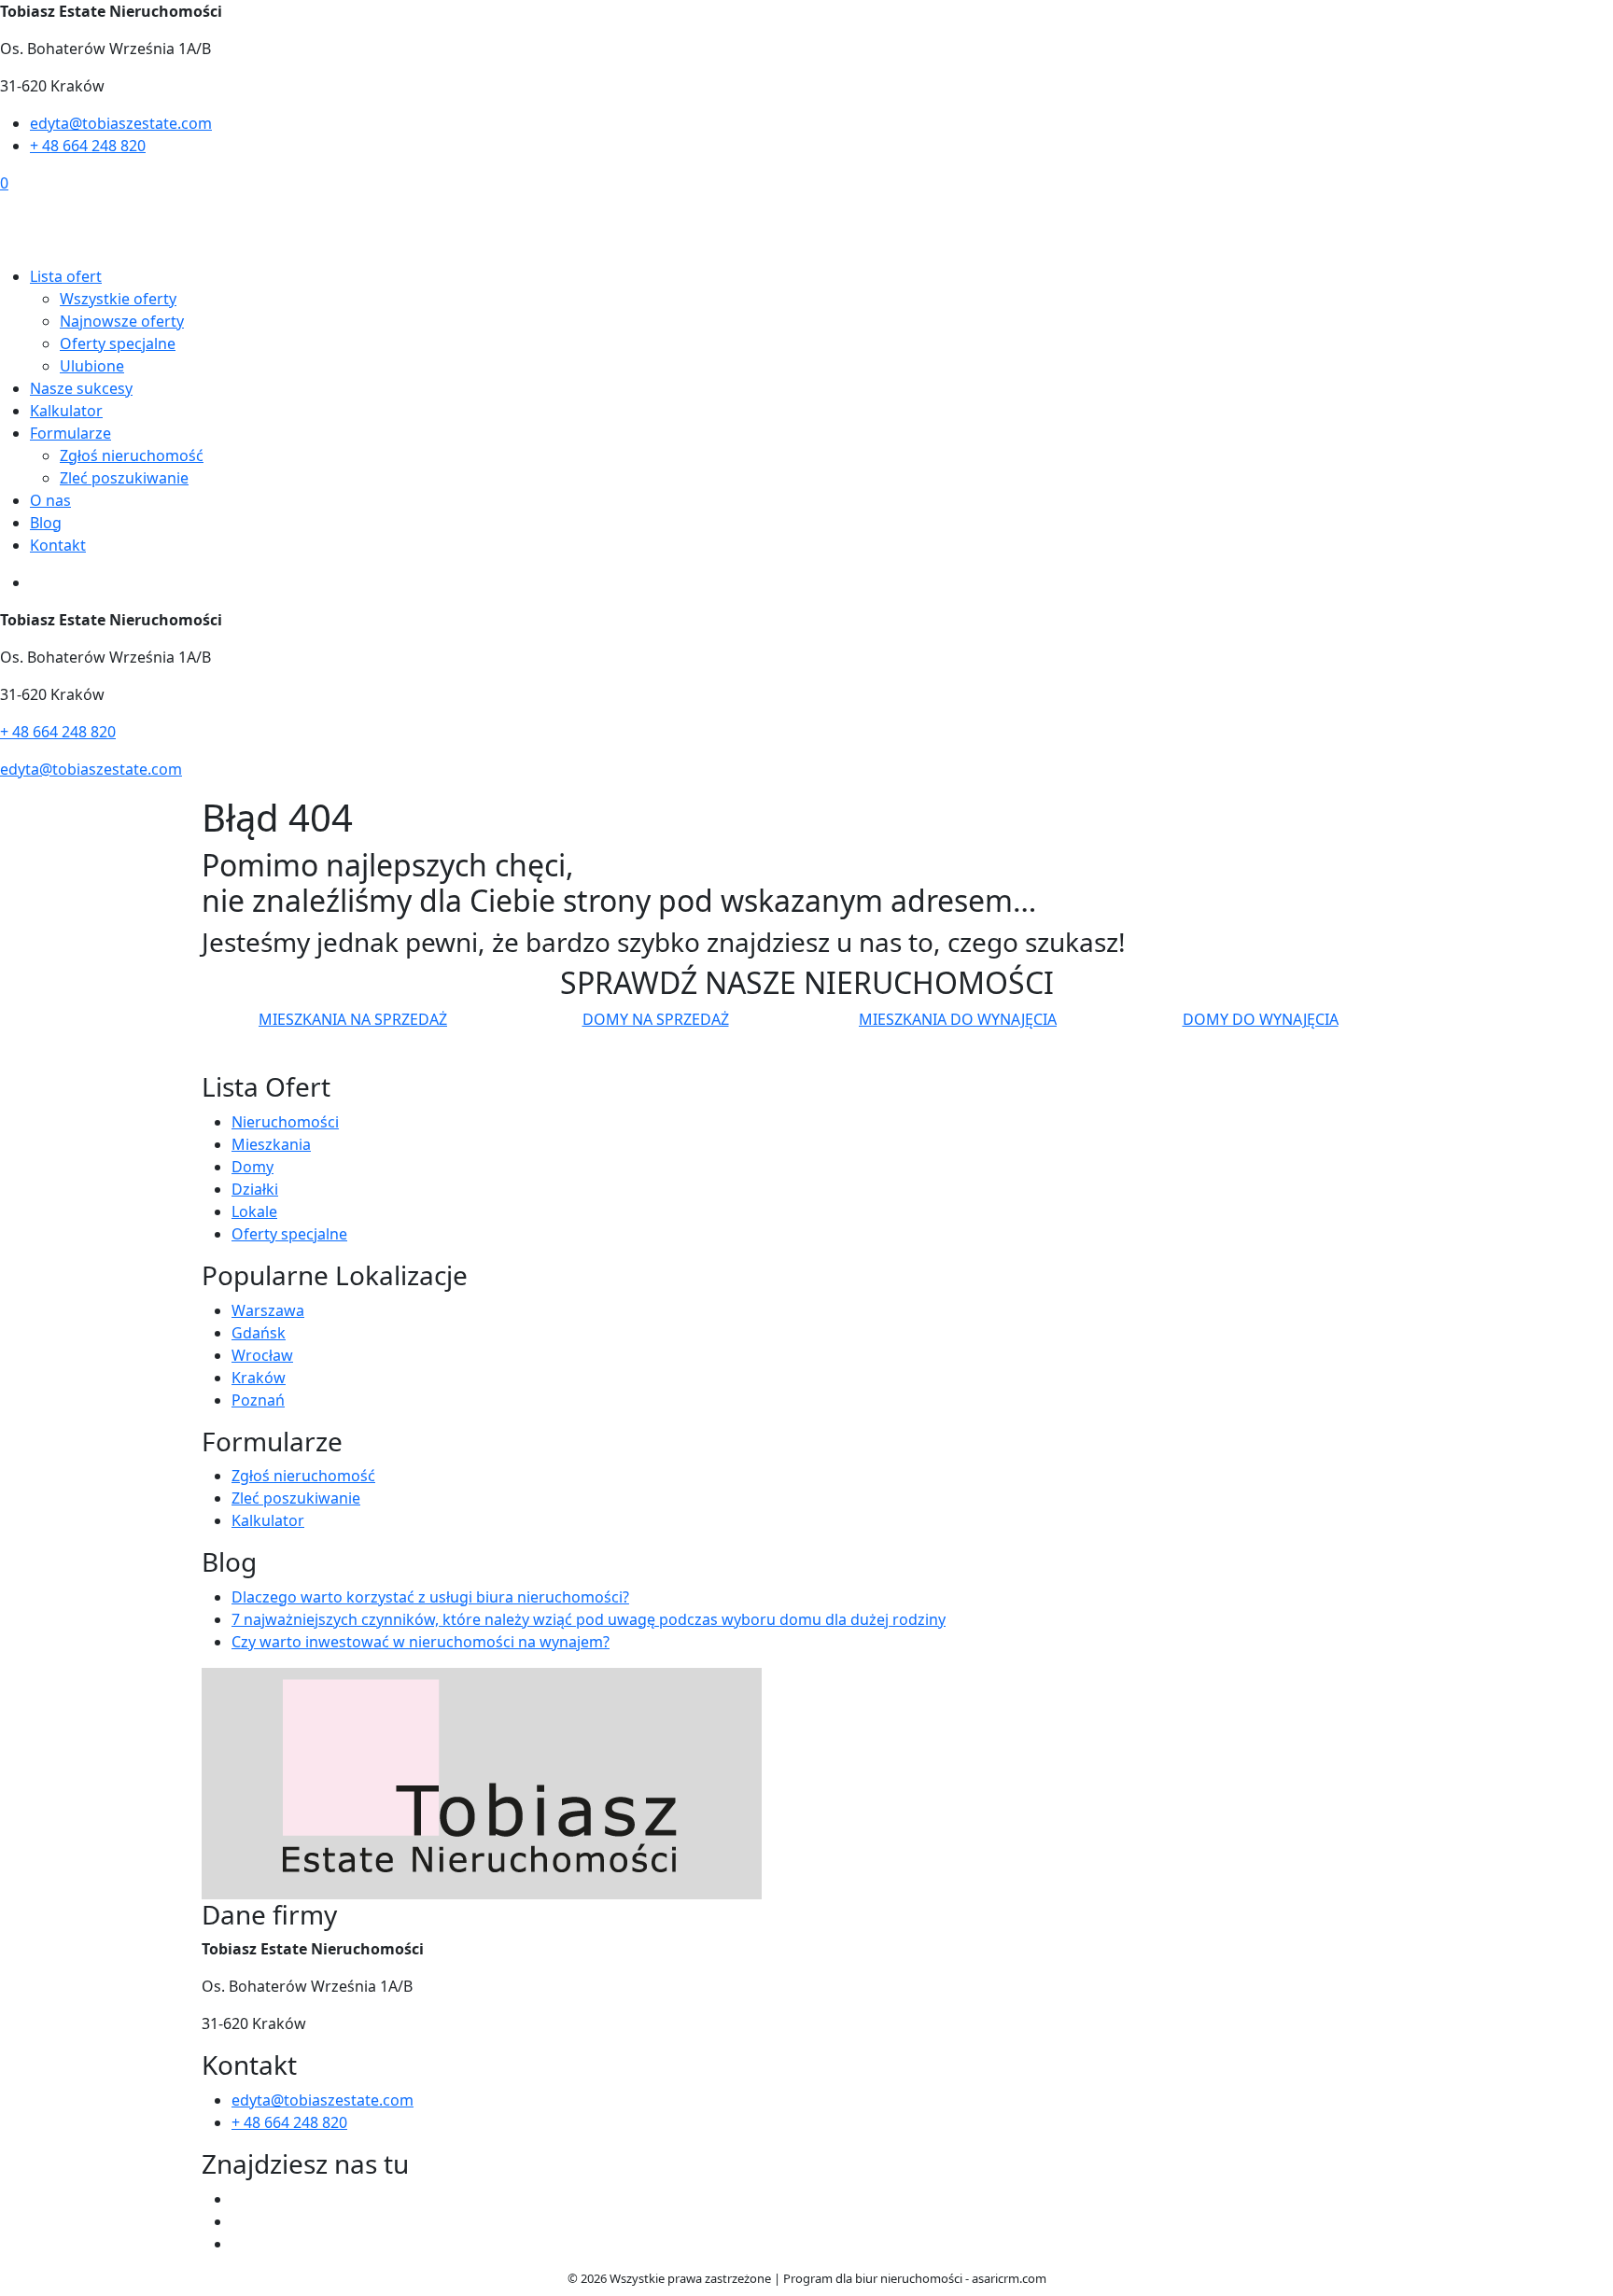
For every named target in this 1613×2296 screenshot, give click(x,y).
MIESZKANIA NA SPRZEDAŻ (353, 1019)
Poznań (258, 1400)
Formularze (70, 433)
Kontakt (58, 545)
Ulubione (92, 366)
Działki (255, 1189)
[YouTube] (239, 2221)
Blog (46, 523)
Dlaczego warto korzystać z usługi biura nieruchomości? (430, 1597)
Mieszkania (271, 1144)
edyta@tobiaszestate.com (121, 123)
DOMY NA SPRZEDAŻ (656, 1019)
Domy (252, 1167)
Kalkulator (66, 411)
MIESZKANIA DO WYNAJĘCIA (958, 1019)
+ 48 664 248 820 (88, 146)
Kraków (259, 1378)
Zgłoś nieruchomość (132, 455)
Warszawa (268, 1310)
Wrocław (262, 1355)
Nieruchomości (285, 1122)
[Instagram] (239, 2244)
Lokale (254, 1211)
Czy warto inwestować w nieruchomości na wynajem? (421, 1642)
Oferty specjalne (118, 343)
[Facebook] (239, 2199)
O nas (50, 500)
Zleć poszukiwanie (124, 478)
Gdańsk (259, 1333)
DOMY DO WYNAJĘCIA (1261, 1019)
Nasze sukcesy (81, 388)
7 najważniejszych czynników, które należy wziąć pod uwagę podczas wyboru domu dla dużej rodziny (589, 1619)
